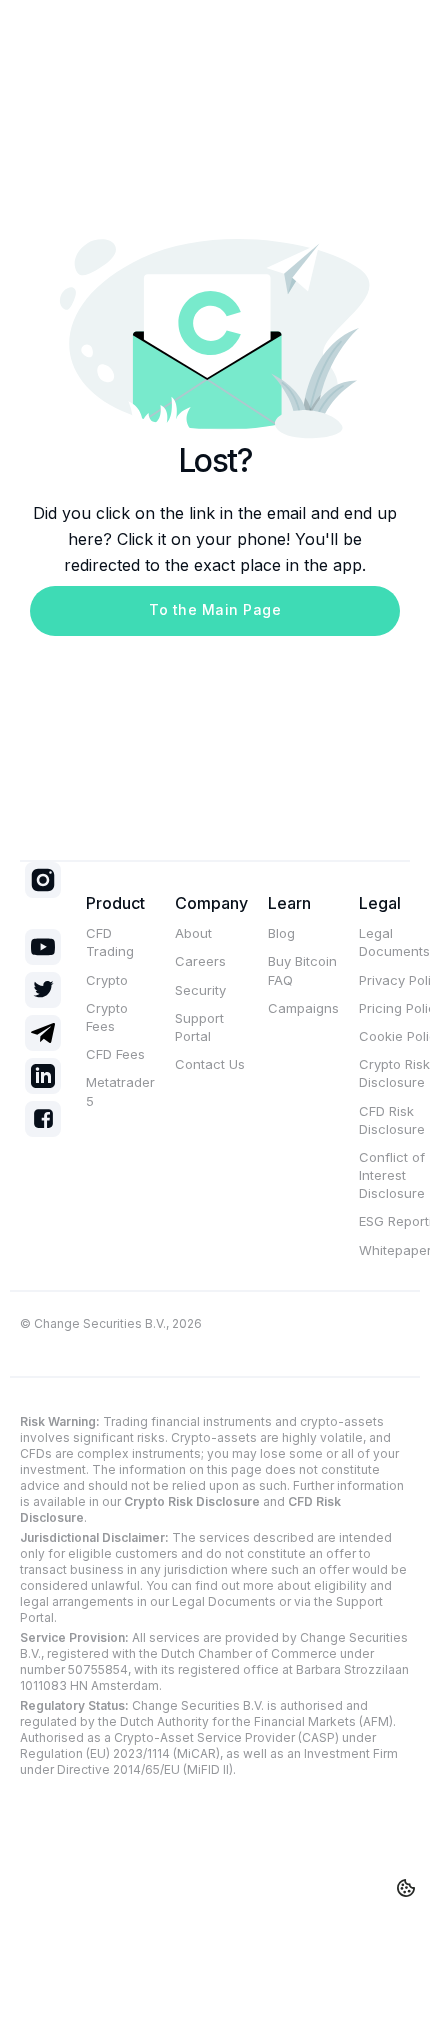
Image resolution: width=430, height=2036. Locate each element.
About (193, 933)
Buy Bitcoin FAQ (302, 970)
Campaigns (303, 1008)
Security (200, 990)
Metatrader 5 (120, 1091)
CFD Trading (110, 942)
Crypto (107, 980)
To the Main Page (215, 609)
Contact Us (210, 1064)
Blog (281, 933)
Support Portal (199, 1027)
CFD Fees (115, 1054)
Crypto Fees (107, 1017)
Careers (200, 961)
